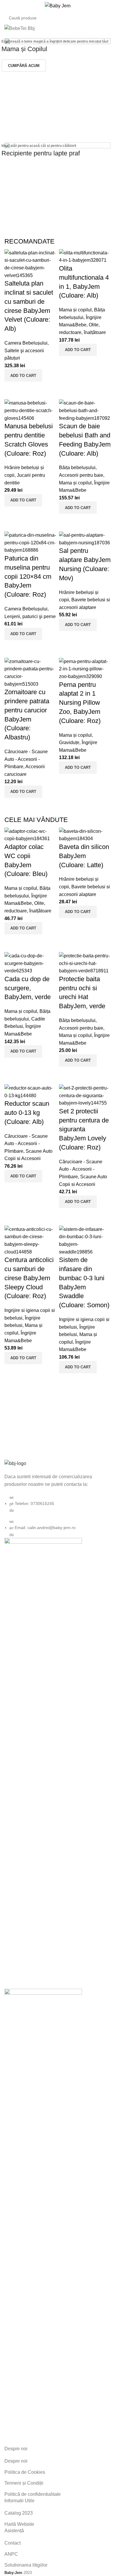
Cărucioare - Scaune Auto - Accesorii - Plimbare (26, 759)
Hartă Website (19, 2524)
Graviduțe (69, 742)
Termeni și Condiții (24, 2483)
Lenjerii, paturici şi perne (30, 616)
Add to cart (23, 376)
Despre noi (16, 2461)
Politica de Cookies (25, 2472)
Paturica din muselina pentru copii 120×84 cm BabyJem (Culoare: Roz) (28, 576)
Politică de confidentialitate (33, 2494)
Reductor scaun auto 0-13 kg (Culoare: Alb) (27, 1113)
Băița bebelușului (77, 468)
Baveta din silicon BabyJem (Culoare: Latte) (84, 856)
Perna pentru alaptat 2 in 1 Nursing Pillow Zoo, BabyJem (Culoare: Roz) (80, 703)
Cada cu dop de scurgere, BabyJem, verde (28, 988)
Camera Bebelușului (26, 343)
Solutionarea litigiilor (26, 2565)
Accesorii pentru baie (81, 475)
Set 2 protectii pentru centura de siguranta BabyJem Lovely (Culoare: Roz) (84, 1129)
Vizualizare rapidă (12, 389)
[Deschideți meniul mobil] (7, 6)
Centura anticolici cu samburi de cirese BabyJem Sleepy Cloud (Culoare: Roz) (29, 1278)
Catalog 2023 (19, 2513)
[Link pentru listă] (57, 1499)
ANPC (11, 2554)
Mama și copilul (75, 310)
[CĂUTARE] (104, 18)
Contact (13, 2543)
